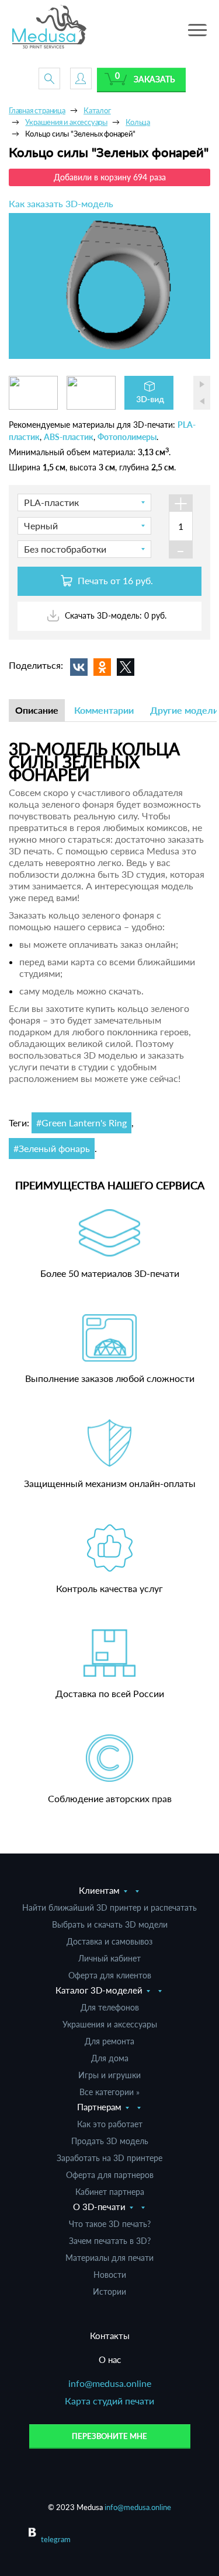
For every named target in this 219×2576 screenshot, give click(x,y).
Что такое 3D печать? (110, 2224)
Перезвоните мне (109, 2436)
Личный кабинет (109, 1958)
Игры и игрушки (109, 2075)
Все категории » (109, 2092)
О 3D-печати (99, 2207)
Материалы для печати (109, 2258)
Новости (110, 2275)
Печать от (114, 580)
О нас (110, 2359)
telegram (56, 2539)
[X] (126, 667)
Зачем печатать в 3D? (110, 2241)
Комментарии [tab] (104, 710)
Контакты (110, 2336)
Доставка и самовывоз (109, 1941)
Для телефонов (110, 2007)
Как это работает (110, 2124)
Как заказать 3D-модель (61, 203)
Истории (109, 2291)
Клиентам (99, 1890)
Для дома (110, 2058)
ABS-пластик (69, 437)
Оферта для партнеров (110, 2175)
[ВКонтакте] (79, 667)
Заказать (154, 79)
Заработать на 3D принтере (109, 2158)
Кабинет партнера (110, 2192)
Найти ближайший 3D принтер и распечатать (109, 1907)
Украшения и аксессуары (110, 2024)
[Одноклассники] (102, 667)
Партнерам (99, 2107)
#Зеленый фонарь (52, 1148)
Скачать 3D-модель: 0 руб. (114, 615)
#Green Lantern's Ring (81, 1123)
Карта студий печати (109, 2401)
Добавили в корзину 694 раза (110, 177)
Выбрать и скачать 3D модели (110, 1924)
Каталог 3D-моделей (99, 1990)
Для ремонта (109, 2041)
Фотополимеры (127, 437)
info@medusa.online (110, 2383)
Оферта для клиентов (110, 1975)
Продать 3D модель (110, 2141)
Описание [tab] (37, 710)
